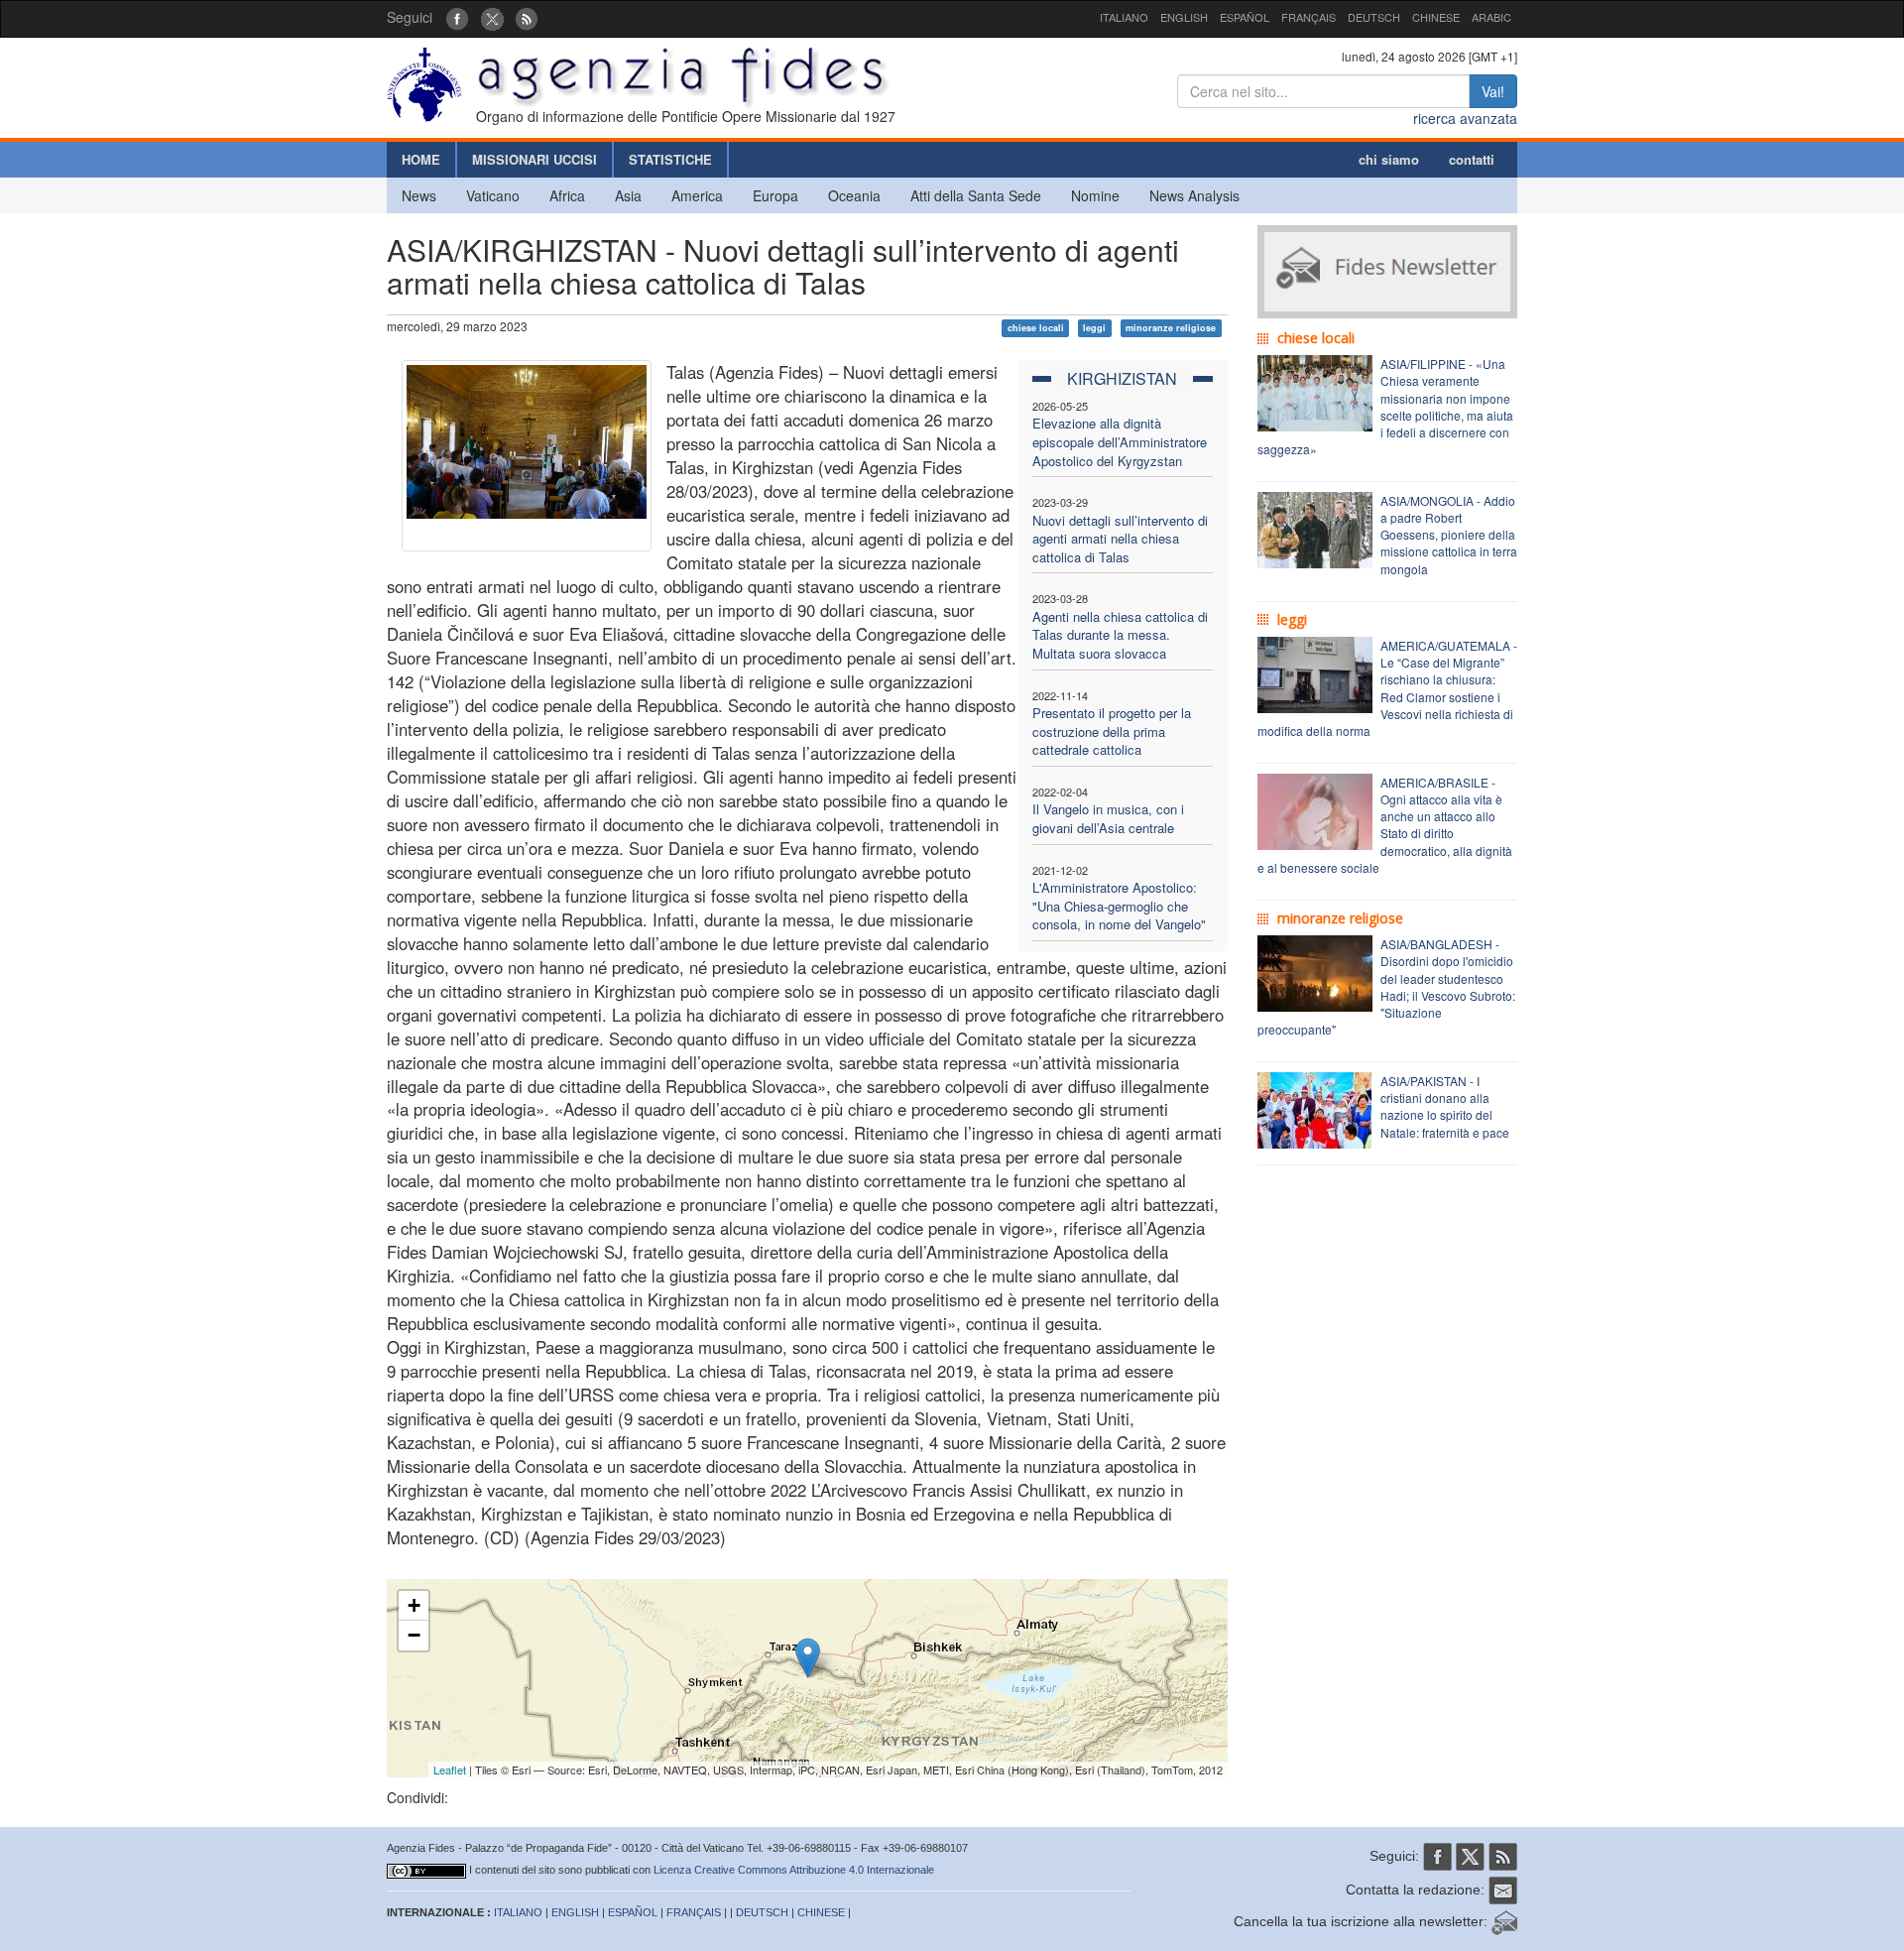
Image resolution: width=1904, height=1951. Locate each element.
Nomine (1095, 195)
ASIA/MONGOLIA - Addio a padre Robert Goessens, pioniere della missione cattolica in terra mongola (1449, 535)
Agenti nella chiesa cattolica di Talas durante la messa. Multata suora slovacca (1120, 635)
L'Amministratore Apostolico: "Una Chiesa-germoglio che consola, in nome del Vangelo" (1119, 906)
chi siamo (1389, 159)
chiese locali (1036, 328)
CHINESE (1436, 17)
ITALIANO (1124, 17)
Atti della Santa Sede (976, 195)
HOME (421, 159)
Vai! (1493, 91)
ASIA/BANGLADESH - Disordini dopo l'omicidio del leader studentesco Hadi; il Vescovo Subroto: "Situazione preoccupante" (1386, 986)
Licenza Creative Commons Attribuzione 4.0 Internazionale (794, 1870)
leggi (1094, 328)
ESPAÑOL (1245, 17)
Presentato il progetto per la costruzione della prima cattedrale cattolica (1112, 731)
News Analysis (1194, 195)
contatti (1472, 159)
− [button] (414, 1635)
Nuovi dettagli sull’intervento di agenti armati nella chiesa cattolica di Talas (1120, 539)
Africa (567, 195)
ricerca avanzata (1465, 118)
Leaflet (450, 1769)
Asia (628, 195)
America (697, 195)
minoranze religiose (1171, 328)
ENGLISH (1184, 17)
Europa (775, 195)
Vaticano (493, 195)
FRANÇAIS (1309, 17)
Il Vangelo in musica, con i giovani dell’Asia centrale (1108, 818)
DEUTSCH (1374, 17)
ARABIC (1491, 17)
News (419, 195)
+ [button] (414, 1605)
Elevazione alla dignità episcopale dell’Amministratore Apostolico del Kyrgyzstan (1120, 441)
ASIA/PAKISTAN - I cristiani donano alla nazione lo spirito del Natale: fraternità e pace (1445, 1106)
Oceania (854, 195)
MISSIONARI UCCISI (535, 159)
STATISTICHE (670, 159)
